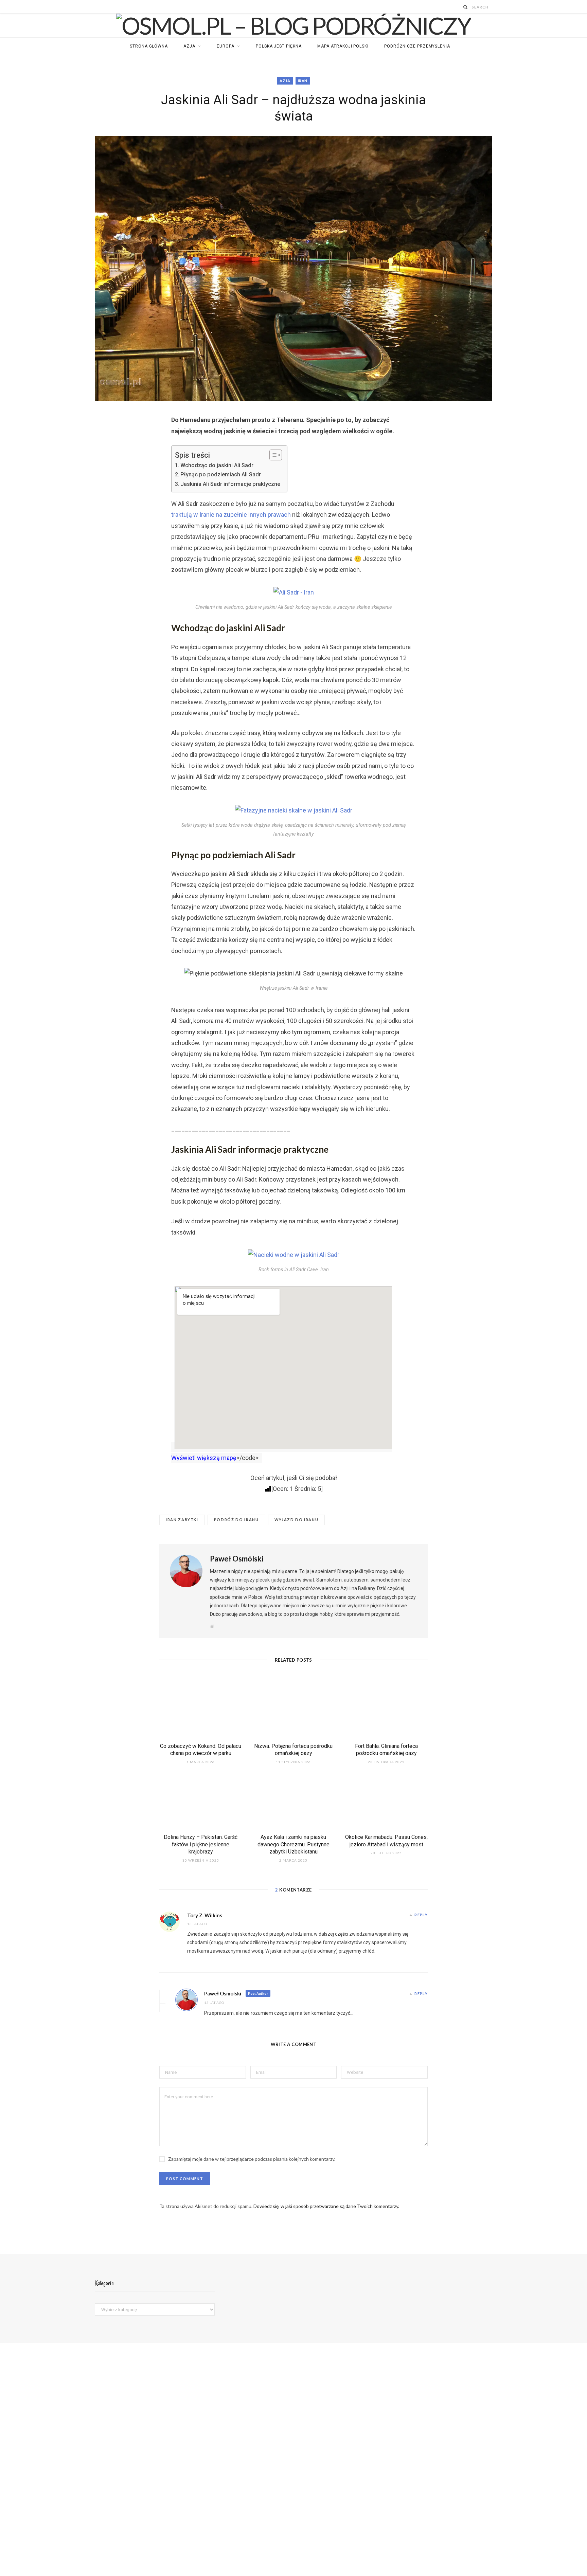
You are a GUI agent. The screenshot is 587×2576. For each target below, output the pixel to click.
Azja (189, 46)
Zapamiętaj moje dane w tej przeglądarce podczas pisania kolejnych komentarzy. (252, 2159)
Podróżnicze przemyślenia (417, 46)
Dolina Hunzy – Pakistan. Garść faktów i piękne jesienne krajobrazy (201, 1844)
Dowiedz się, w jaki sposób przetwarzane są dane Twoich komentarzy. (326, 2206)
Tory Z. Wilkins (205, 1915)
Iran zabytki (182, 1520)
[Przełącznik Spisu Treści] (272, 455)
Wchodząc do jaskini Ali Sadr (217, 465)
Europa (226, 46)
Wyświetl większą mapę (204, 1458)
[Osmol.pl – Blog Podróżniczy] (293, 25)
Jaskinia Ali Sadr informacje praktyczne (230, 484)
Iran (303, 81)
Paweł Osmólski (237, 1559)
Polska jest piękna (279, 46)
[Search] (466, 7)
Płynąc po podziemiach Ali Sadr (221, 474)
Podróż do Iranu (236, 1520)
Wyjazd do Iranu (297, 1520)
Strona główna (149, 46)
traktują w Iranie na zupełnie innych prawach (231, 515)
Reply (421, 1915)
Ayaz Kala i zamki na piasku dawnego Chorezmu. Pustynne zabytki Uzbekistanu (293, 1844)
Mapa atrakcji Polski (343, 46)
